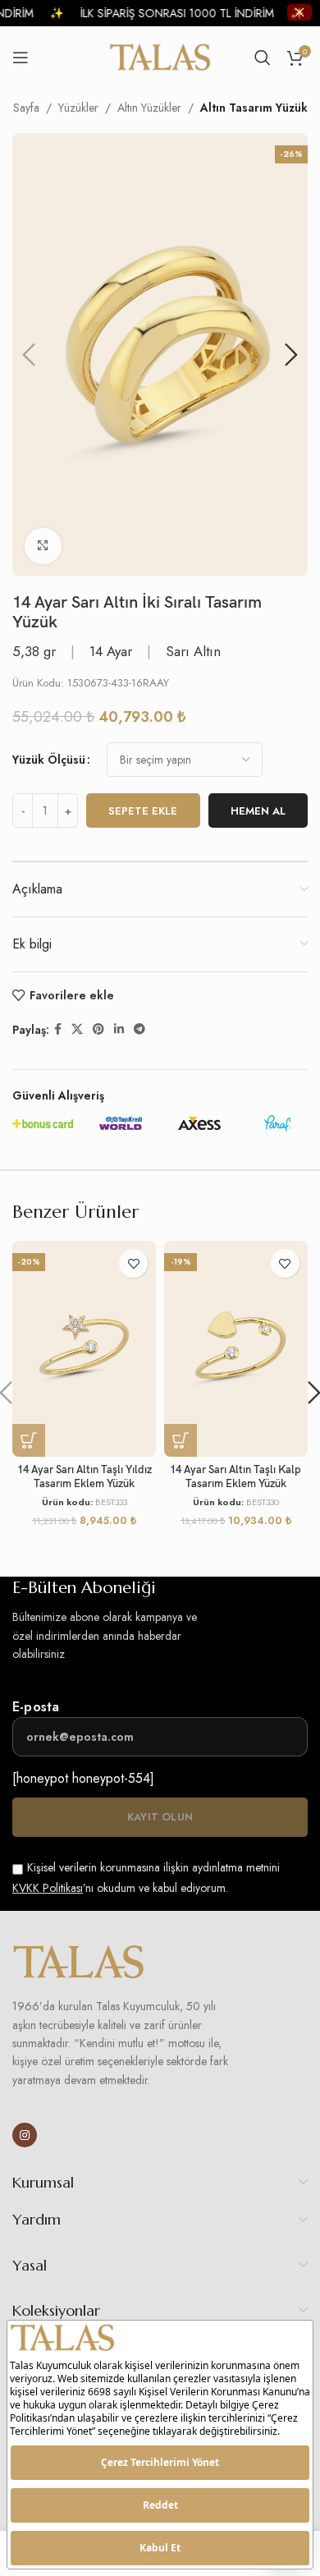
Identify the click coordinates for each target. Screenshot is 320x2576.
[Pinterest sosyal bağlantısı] (98, 1029)
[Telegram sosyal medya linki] (139, 1029)
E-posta (36, 1707)
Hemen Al (258, 811)
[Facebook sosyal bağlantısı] (58, 1029)
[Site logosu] (160, 56)
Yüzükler (78, 108)
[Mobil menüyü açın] (21, 57)
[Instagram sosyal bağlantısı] (25, 2135)
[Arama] (263, 57)
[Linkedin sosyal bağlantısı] (119, 1029)
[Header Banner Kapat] (299, 12)
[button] (29, 355)
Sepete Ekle (143, 811)
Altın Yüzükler (149, 108)
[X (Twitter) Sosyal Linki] (77, 1029)
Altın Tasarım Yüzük (254, 108)
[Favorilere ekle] (133, 1263)
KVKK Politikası (48, 1888)
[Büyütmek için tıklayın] (43, 546)
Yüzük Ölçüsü (49, 760)
